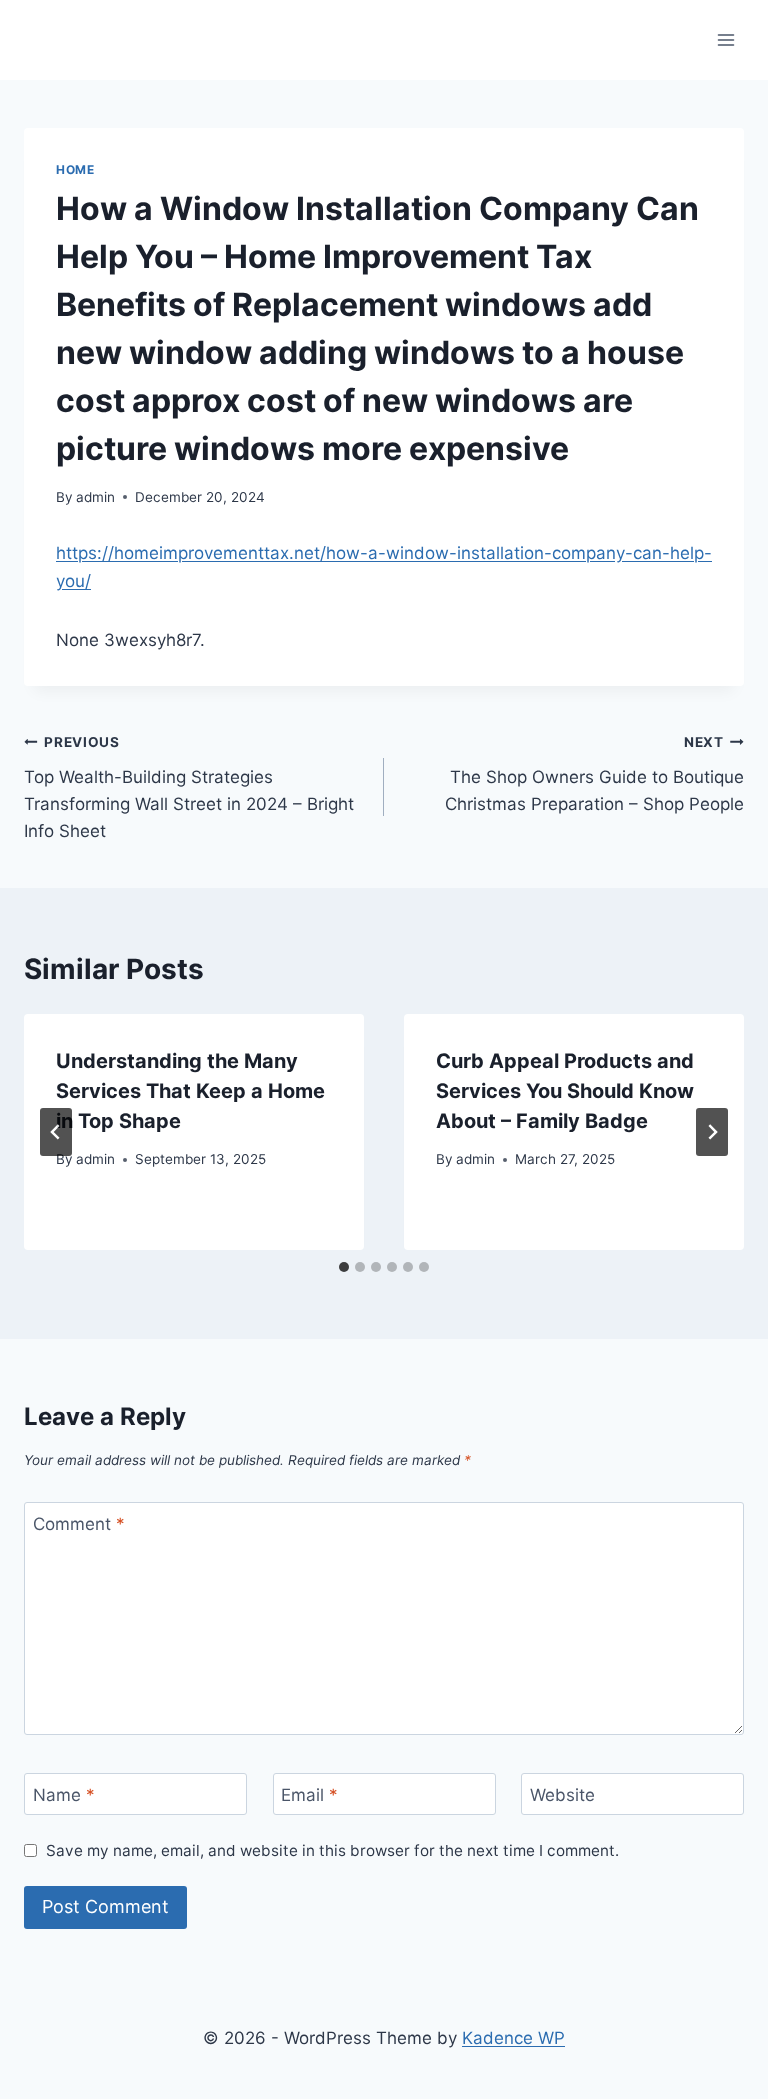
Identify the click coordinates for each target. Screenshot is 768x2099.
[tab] (344, 1267)
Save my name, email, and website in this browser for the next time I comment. (332, 1850)
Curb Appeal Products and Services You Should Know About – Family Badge (565, 1091)
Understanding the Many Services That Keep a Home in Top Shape (190, 1091)
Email (309, 1795)
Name (64, 1795)
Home (75, 169)
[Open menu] (725, 39)
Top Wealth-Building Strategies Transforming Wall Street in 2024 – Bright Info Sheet (189, 787)
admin (95, 497)
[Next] (712, 1132)
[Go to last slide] (56, 1132)
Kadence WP (513, 2038)
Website (562, 1795)
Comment (79, 1524)
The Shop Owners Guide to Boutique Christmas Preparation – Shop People (594, 774)
